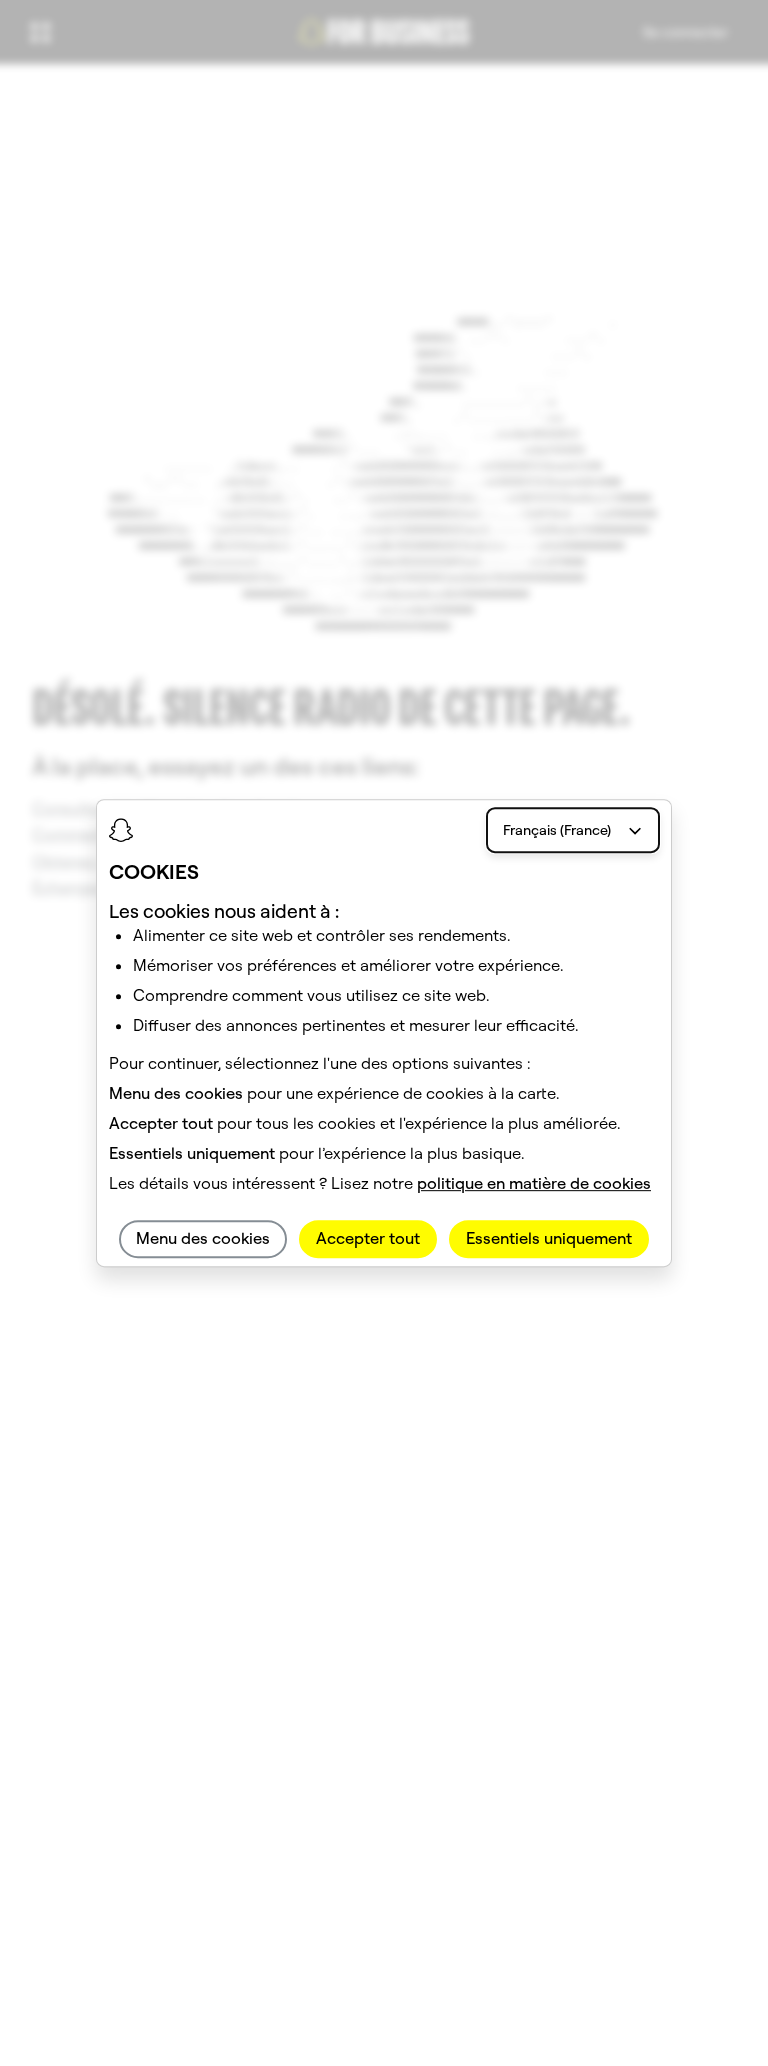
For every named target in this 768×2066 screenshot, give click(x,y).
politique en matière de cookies (534, 1184)
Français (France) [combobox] (557, 830)
